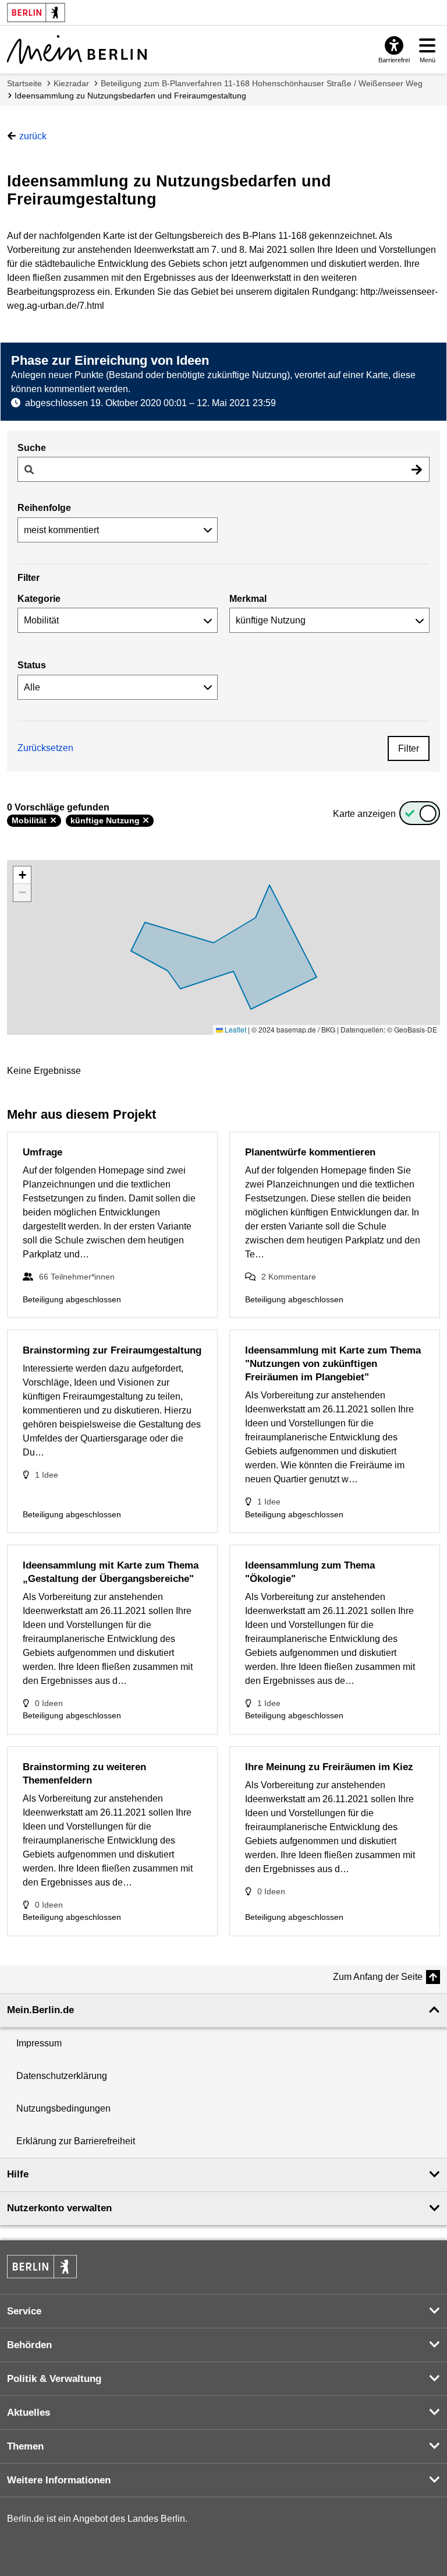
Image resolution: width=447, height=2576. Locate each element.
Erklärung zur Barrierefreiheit (76, 2141)
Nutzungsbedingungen (63, 2108)
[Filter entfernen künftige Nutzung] (146, 820)
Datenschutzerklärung (62, 2076)
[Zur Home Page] (77, 50)
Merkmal (248, 599)
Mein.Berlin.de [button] (40, 2010)
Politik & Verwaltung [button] (54, 2379)
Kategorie (39, 599)
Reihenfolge (44, 508)
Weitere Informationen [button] (59, 2480)
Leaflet (235, 1029)
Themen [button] (25, 2446)
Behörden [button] (29, 2345)
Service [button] (24, 2311)
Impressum (39, 2043)
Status (32, 665)
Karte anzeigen (364, 814)
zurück (33, 136)
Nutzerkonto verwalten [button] (59, 2208)
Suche (32, 448)
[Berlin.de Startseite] (42, 2267)
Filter (409, 748)
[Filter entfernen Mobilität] (53, 820)
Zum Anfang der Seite (378, 1977)
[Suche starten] (417, 469)
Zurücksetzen (45, 748)
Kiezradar (71, 83)
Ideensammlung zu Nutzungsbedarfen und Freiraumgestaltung (130, 96)
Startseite (24, 83)
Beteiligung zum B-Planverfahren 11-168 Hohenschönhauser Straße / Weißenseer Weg (262, 83)
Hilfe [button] (18, 2174)
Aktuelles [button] (29, 2413)
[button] (22, 875)
